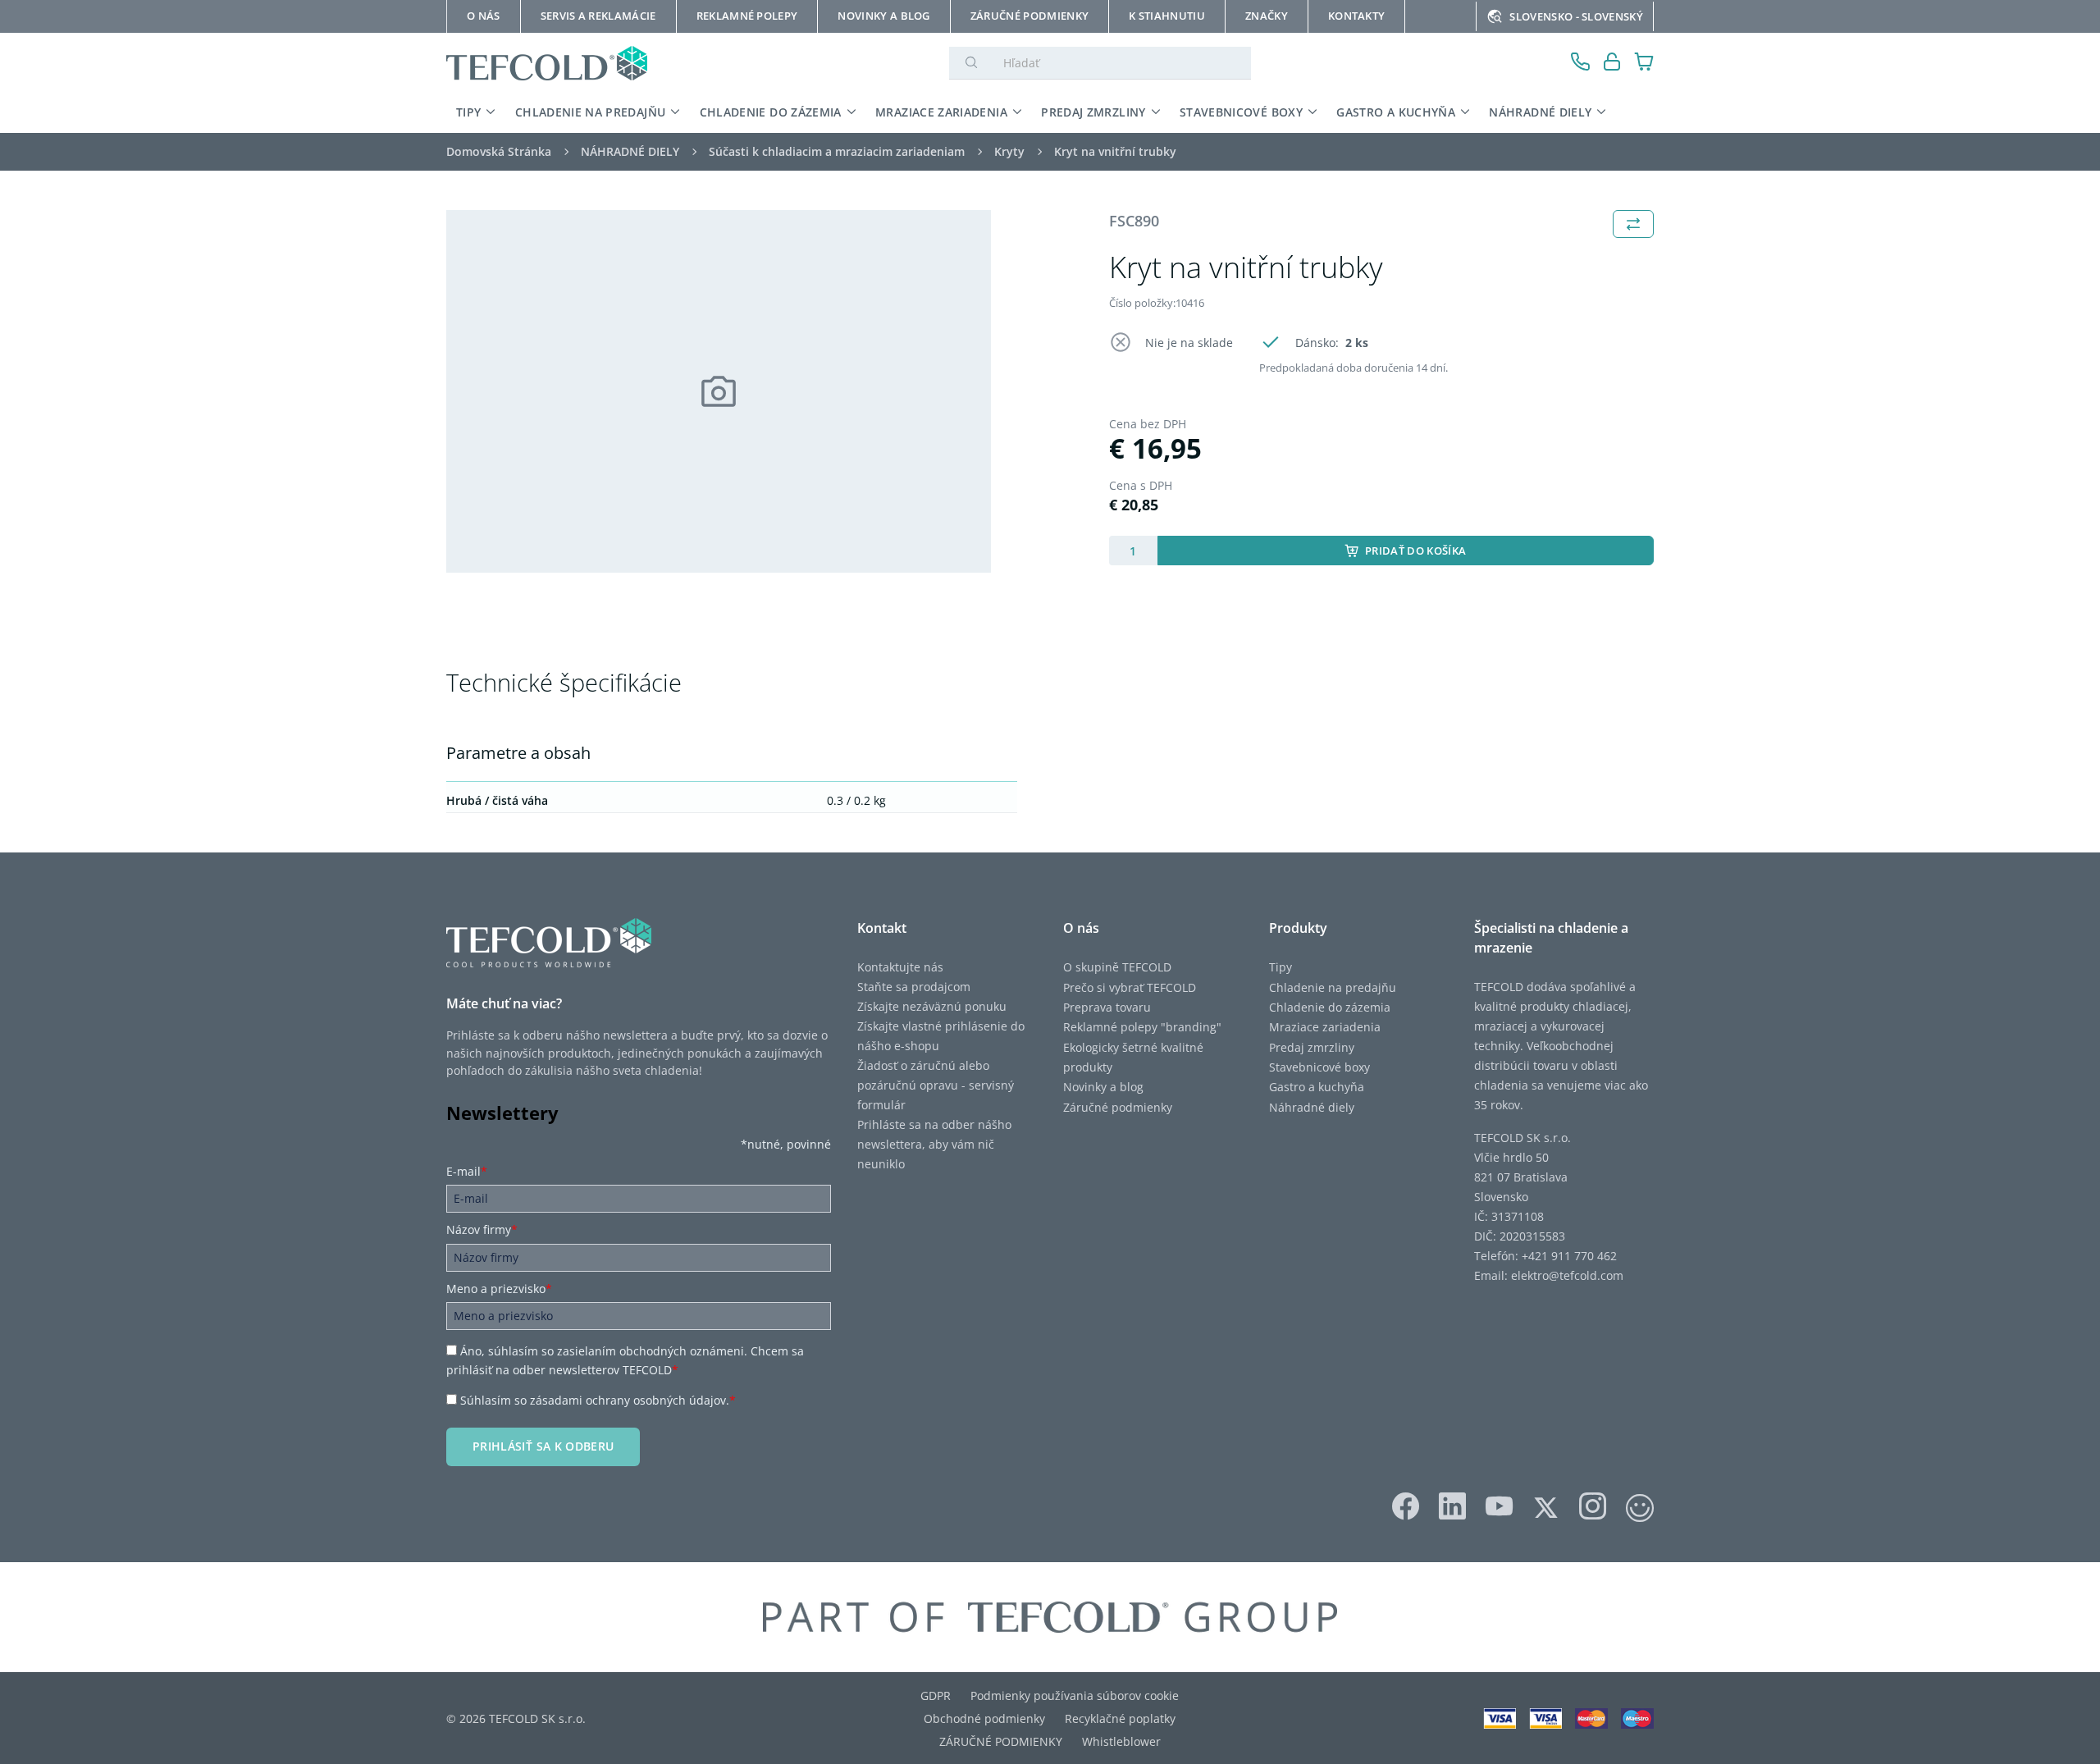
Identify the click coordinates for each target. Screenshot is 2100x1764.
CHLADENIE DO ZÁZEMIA (771, 112)
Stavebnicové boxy (1319, 1067)
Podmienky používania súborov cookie (1075, 1695)
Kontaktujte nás (900, 967)
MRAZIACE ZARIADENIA (941, 112)
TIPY (468, 112)
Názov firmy (482, 1229)
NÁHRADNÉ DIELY (1540, 112)
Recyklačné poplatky (1120, 1718)
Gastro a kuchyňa (1317, 1087)
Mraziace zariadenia (1325, 1027)
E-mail (467, 1171)
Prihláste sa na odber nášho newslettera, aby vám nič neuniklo (934, 1144)
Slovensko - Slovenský (1576, 16)
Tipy (1281, 967)
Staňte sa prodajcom (914, 987)
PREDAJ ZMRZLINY (1093, 112)
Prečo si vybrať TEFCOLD (1130, 987)
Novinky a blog (1103, 1087)
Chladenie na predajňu (1333, 987)
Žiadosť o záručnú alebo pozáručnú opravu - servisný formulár (936, 1085)
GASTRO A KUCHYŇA (1396, 112)
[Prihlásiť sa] (1612, 64)
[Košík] (1644, 64)
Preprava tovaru (1107, 1007)
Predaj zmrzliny (1312, 1047)
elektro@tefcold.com (1567, 1275)
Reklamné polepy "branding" (1142, 1027)
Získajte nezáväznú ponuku (932, 1006)
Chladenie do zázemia (1330, 1007)
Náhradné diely (1312, 1107)
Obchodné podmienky (984, 1718)
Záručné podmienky (1118, 1107)
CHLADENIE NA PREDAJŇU (590, 112)
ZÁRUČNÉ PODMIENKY (1001, 1741)
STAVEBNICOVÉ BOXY (1241, 112)
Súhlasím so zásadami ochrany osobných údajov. (598, 1400)
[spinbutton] (1133, 551)
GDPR (936, 1695)
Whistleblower (1121, 1741)
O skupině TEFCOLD (1117, 967)
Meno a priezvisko (499, 1289)
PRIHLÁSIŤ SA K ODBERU (543, 1446)
